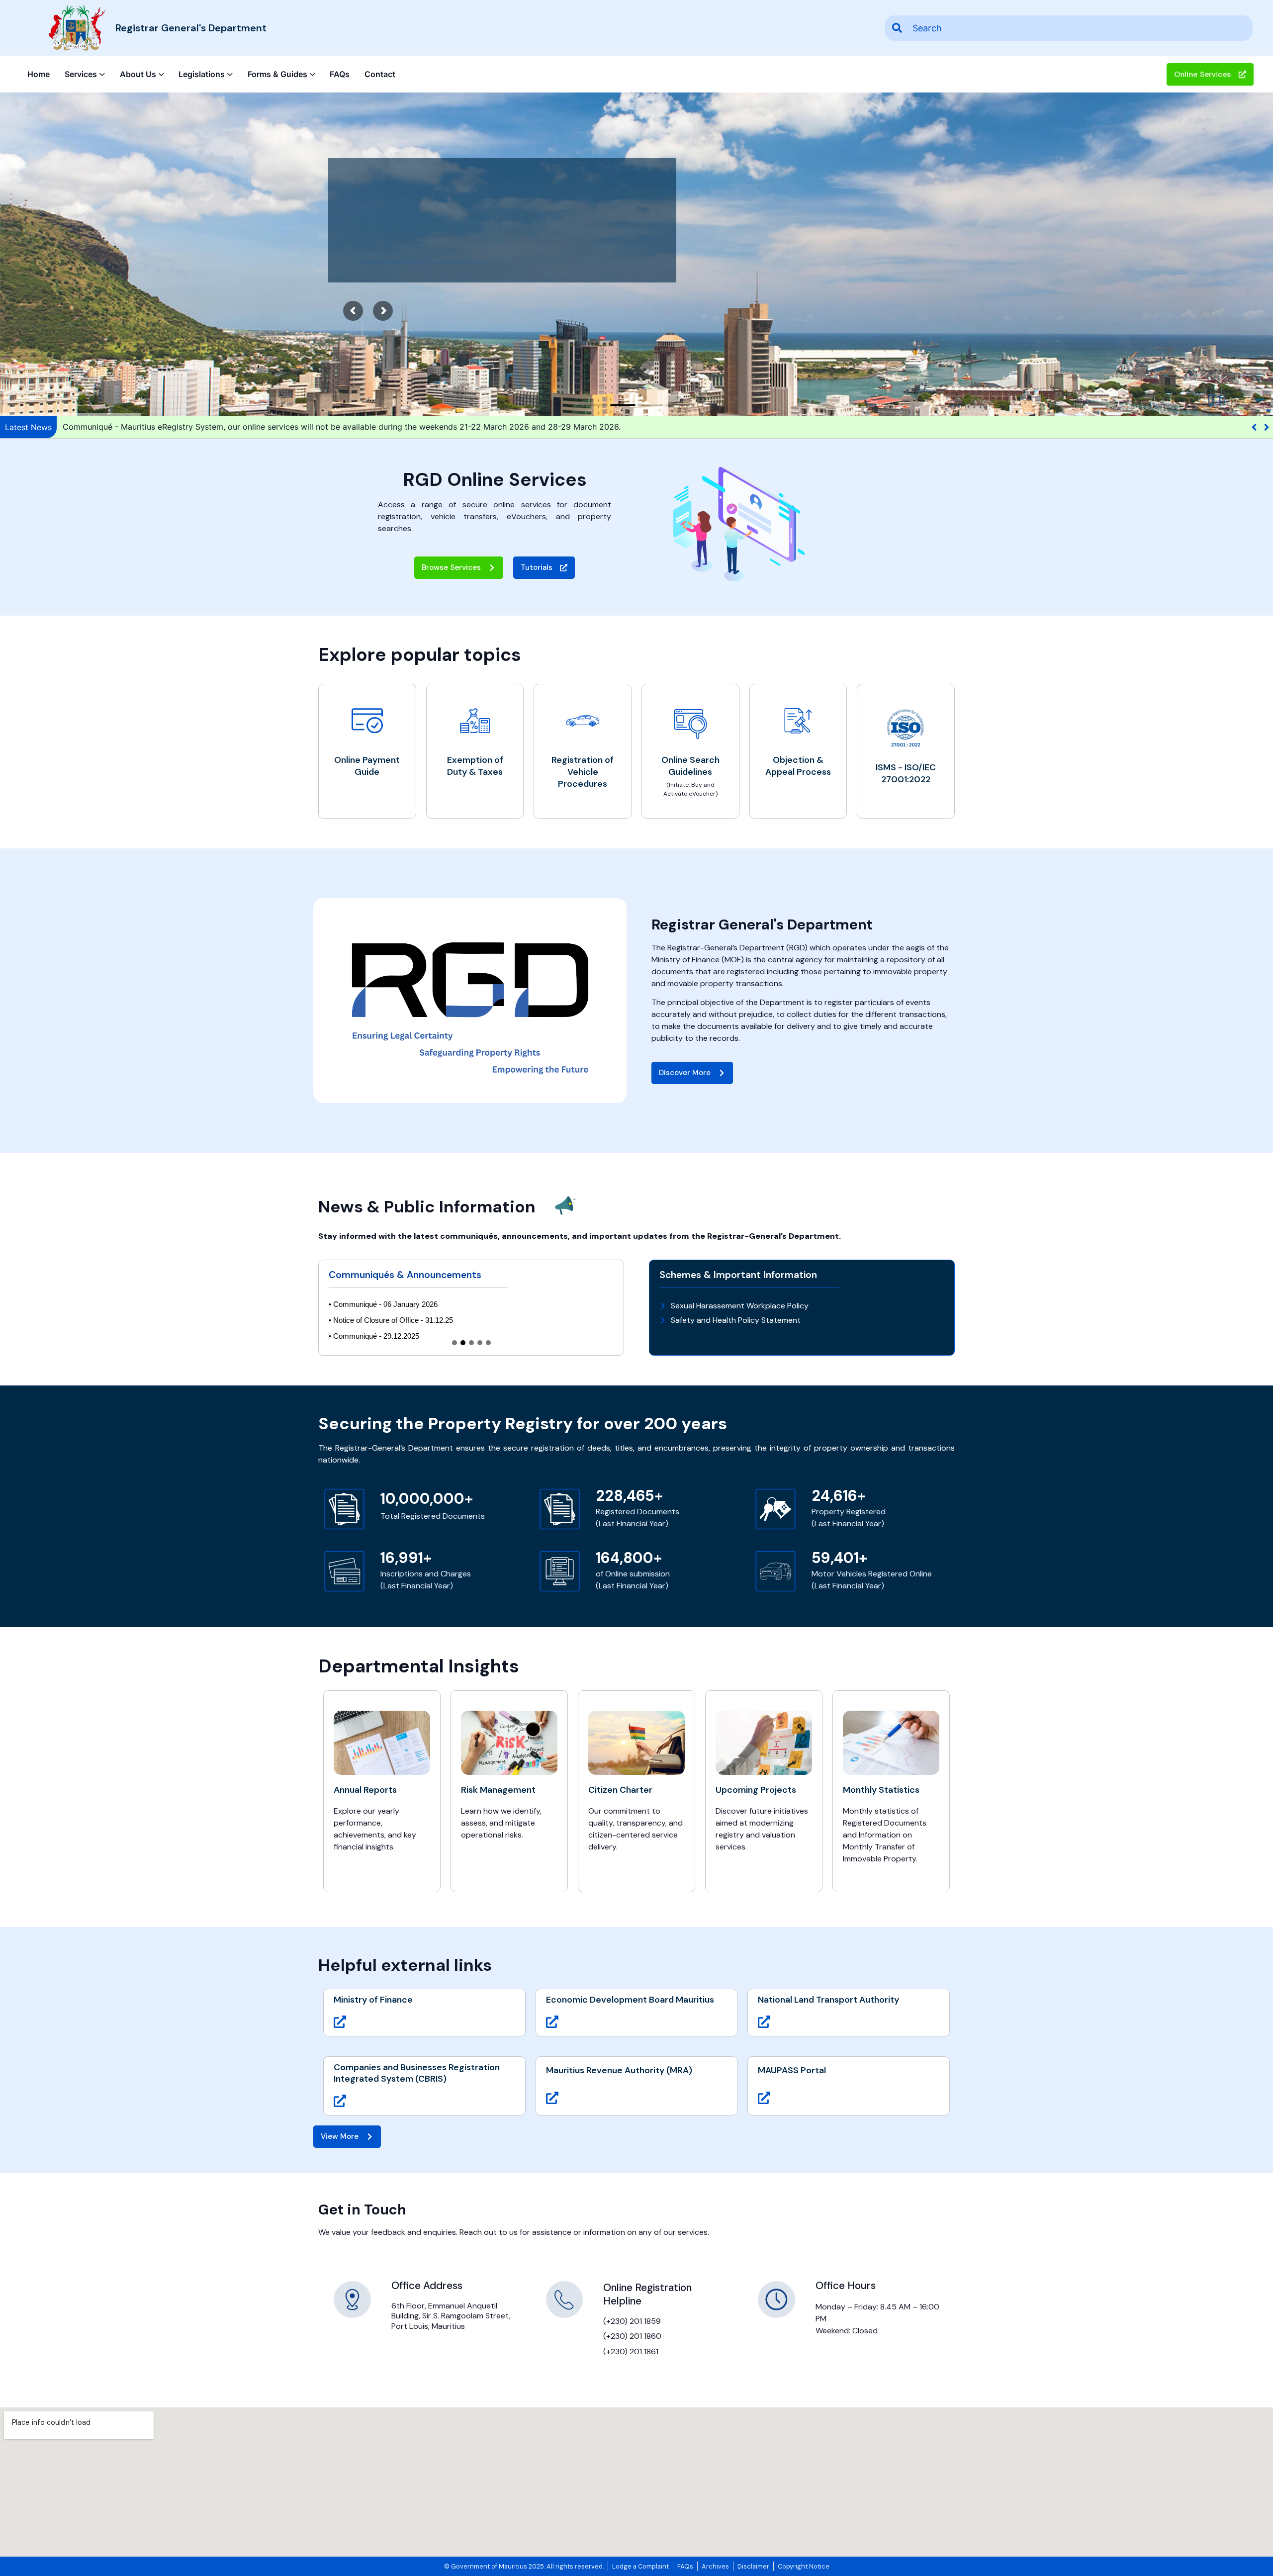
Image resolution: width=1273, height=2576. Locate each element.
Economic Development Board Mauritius (630, 2000)
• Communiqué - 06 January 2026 (383, 1304)
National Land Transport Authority (828, 2000)
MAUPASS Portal (792, 2070)
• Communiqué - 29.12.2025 (374, 1336)
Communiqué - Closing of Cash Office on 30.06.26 (158, 427)
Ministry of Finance (373, 2000)
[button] (1266, 427)
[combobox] (1069, 28)
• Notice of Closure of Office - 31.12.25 (391, 1320)
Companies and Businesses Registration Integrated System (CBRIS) (417, 2073)
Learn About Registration (422, 252)
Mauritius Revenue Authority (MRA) (619, 2070)
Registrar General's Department (191, 28)
